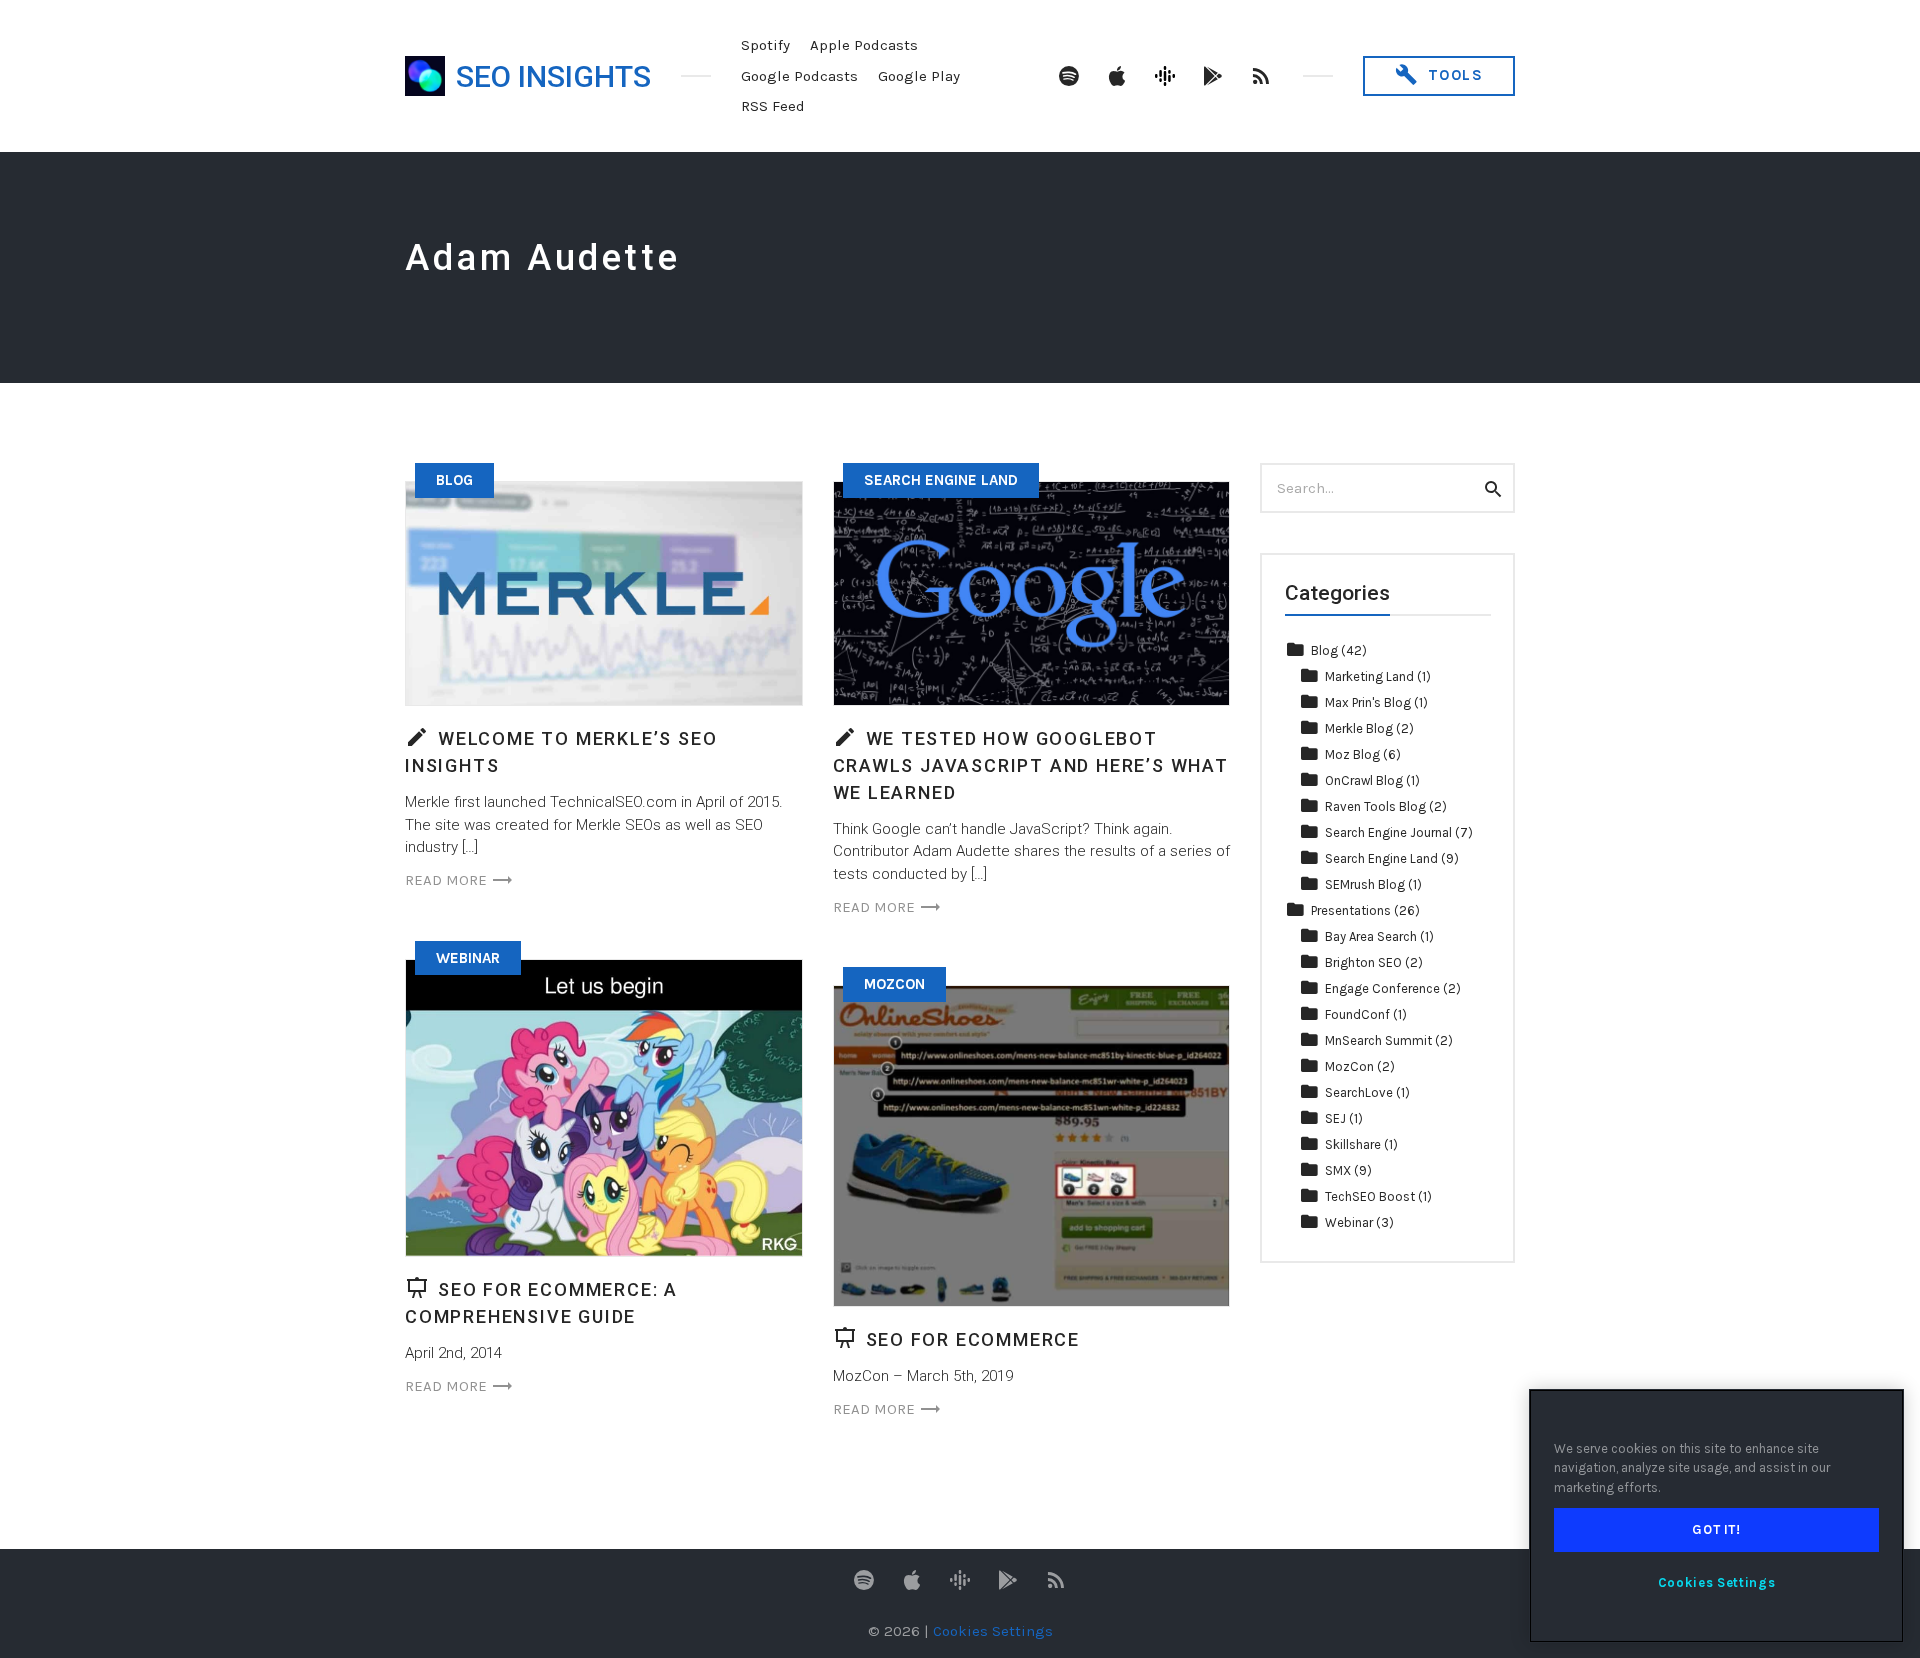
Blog (454, 480)
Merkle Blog (1359, 728)
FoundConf (1357, 1014)
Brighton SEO (1363, 962)
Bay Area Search (1371, 936)
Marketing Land (1369, 676)
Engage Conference (1382, 988)
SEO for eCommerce (973, 1339)
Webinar (468, 958)
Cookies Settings (1717, 1582)
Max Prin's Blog (1368, 702)
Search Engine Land (941, 480)
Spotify (765, 45)
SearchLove (1359, 1092)
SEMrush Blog (1365, 884)
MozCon (894, 984)
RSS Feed (773, 106)
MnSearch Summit (1378, 1040)
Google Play (919, 76)
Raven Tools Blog (1375, 806)
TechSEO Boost (1370, 1196)
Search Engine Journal (1388, 832)
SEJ (1335, 1118)
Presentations (1351, 910)
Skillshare (1353, 1144)
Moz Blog (1352, 754)
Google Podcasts (799, 76)
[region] (1716, 1516)
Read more (446, 880)
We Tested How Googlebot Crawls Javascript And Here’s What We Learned (1031, 765)
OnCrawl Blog (1364, 780)
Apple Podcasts (864, 45)
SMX (1338, 1170)
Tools (1452, 75)
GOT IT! (1716, 1529)
